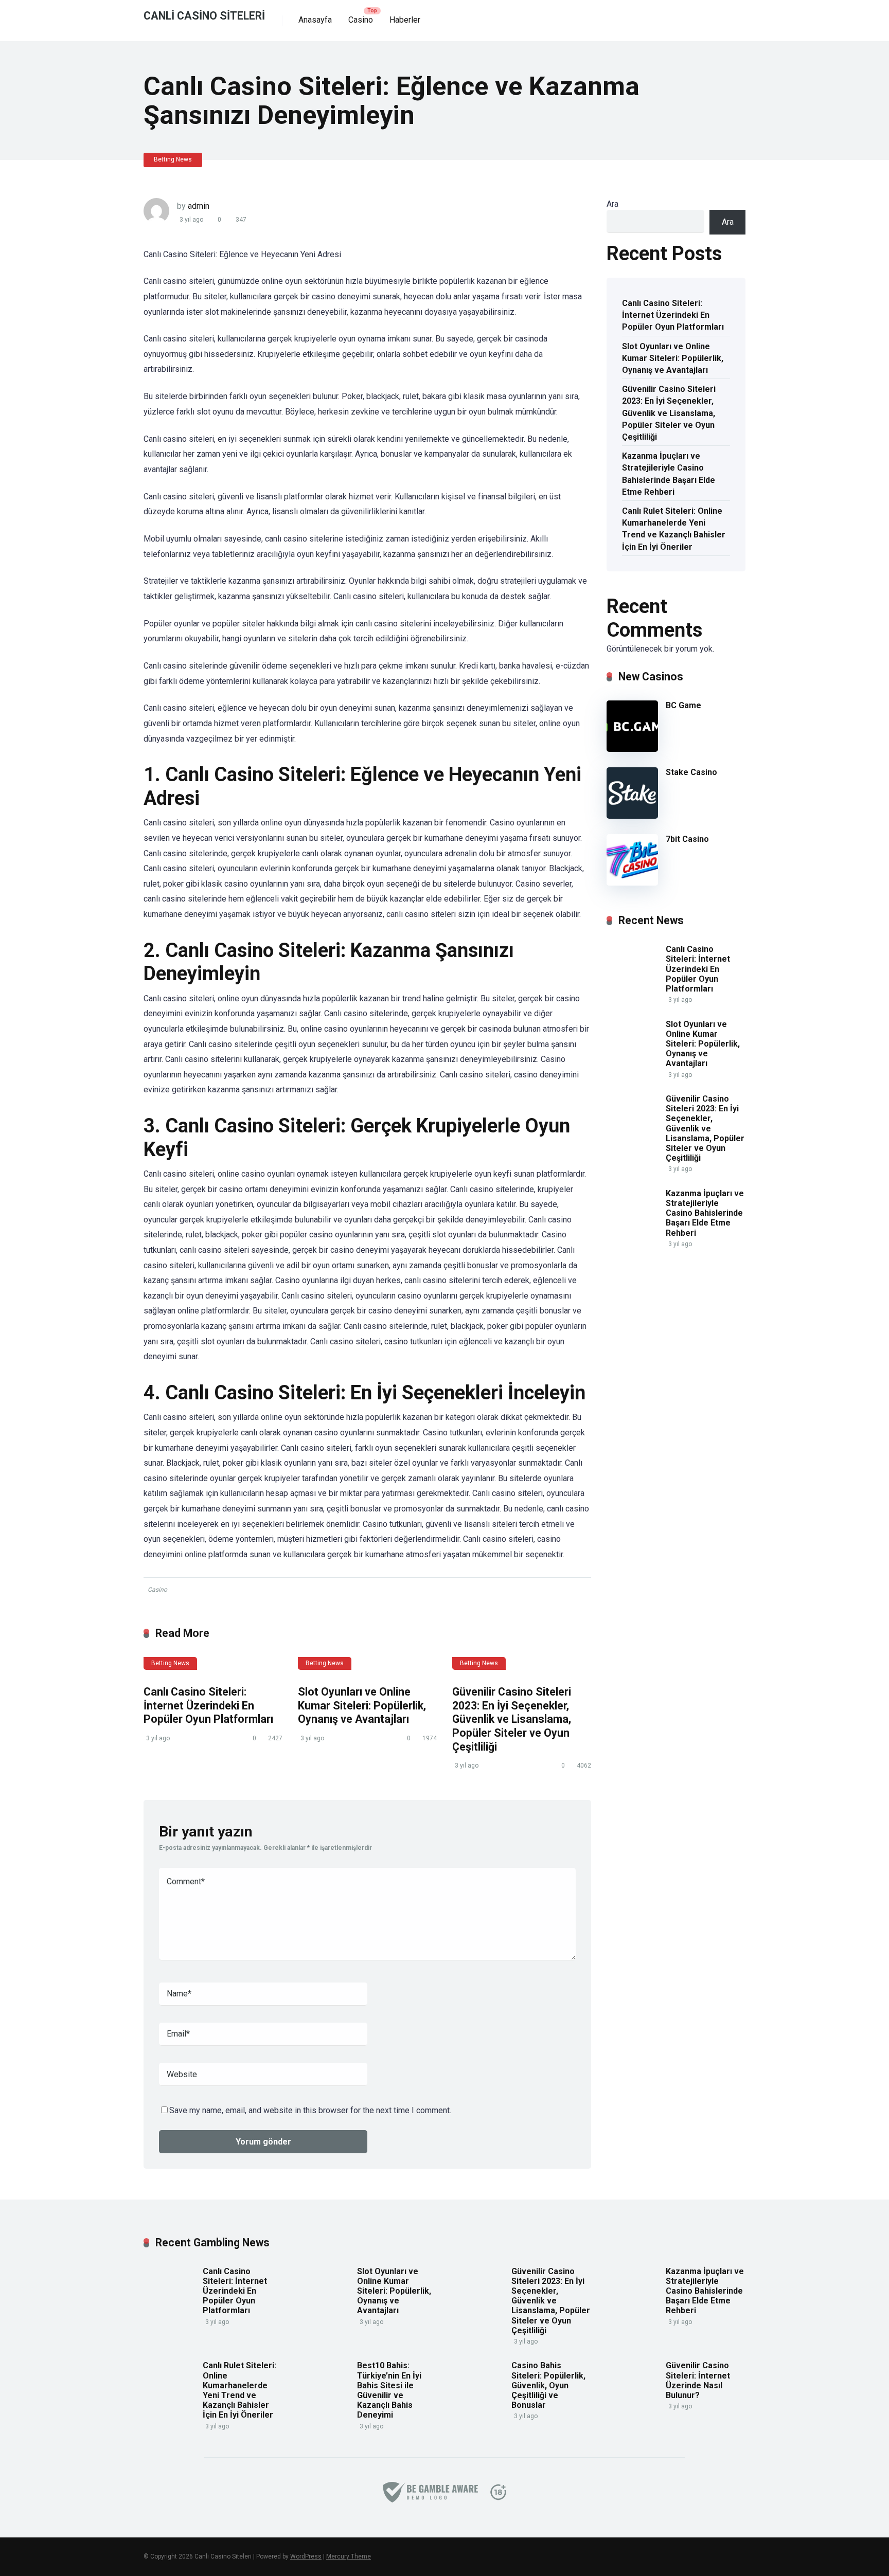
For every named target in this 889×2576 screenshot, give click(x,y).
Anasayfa (315, 20)
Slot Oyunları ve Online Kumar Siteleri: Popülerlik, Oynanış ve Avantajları (362, 1705)
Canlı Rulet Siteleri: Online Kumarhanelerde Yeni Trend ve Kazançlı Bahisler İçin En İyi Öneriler (674, 529)
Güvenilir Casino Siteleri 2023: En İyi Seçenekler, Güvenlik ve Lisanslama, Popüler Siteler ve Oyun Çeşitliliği (512, 1719)
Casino (361, 20)
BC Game (683, 705)
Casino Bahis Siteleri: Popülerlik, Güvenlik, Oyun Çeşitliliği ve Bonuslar (548, 2385)
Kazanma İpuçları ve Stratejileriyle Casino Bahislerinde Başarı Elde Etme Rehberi (669, 474)
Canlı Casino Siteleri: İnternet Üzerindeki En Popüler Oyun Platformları (208, 1705)
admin (199, 206)
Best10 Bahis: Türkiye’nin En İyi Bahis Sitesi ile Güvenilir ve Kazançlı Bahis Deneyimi (389, 2390)
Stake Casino (691, 772)
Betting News (173, 159)
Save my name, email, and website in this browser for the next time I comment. (310, 2110)
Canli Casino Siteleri (204, 15)
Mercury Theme (349, 2556)
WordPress (306, 2556)
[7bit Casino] (632, 883)
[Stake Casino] (632, 816)
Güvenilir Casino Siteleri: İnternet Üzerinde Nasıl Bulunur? (698, 2380)
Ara (612, 204)
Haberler (405, 20)
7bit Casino (687, 839)
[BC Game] (632, 749)
